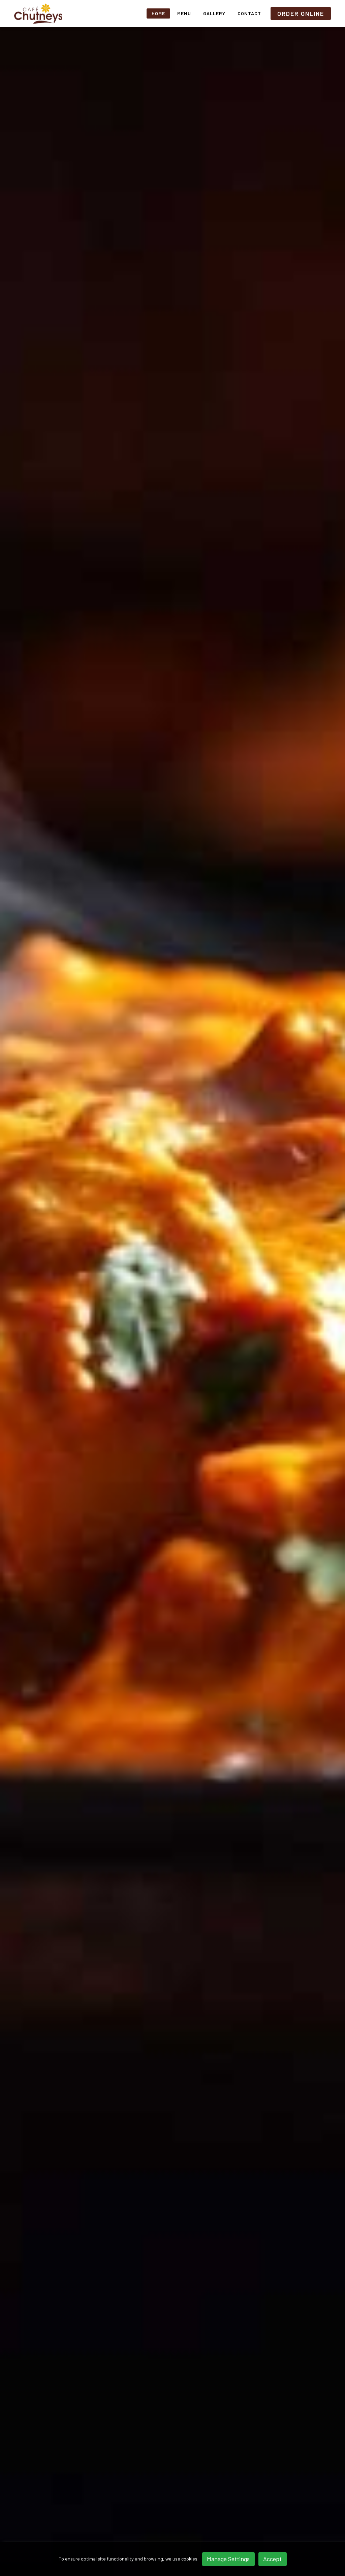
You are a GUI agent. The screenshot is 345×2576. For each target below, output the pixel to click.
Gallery (214, 13)
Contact (249, 13)
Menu (184, 13)
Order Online (301, 13)
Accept (272, 2559)
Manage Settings (228, 2559)
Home (158, 13)
